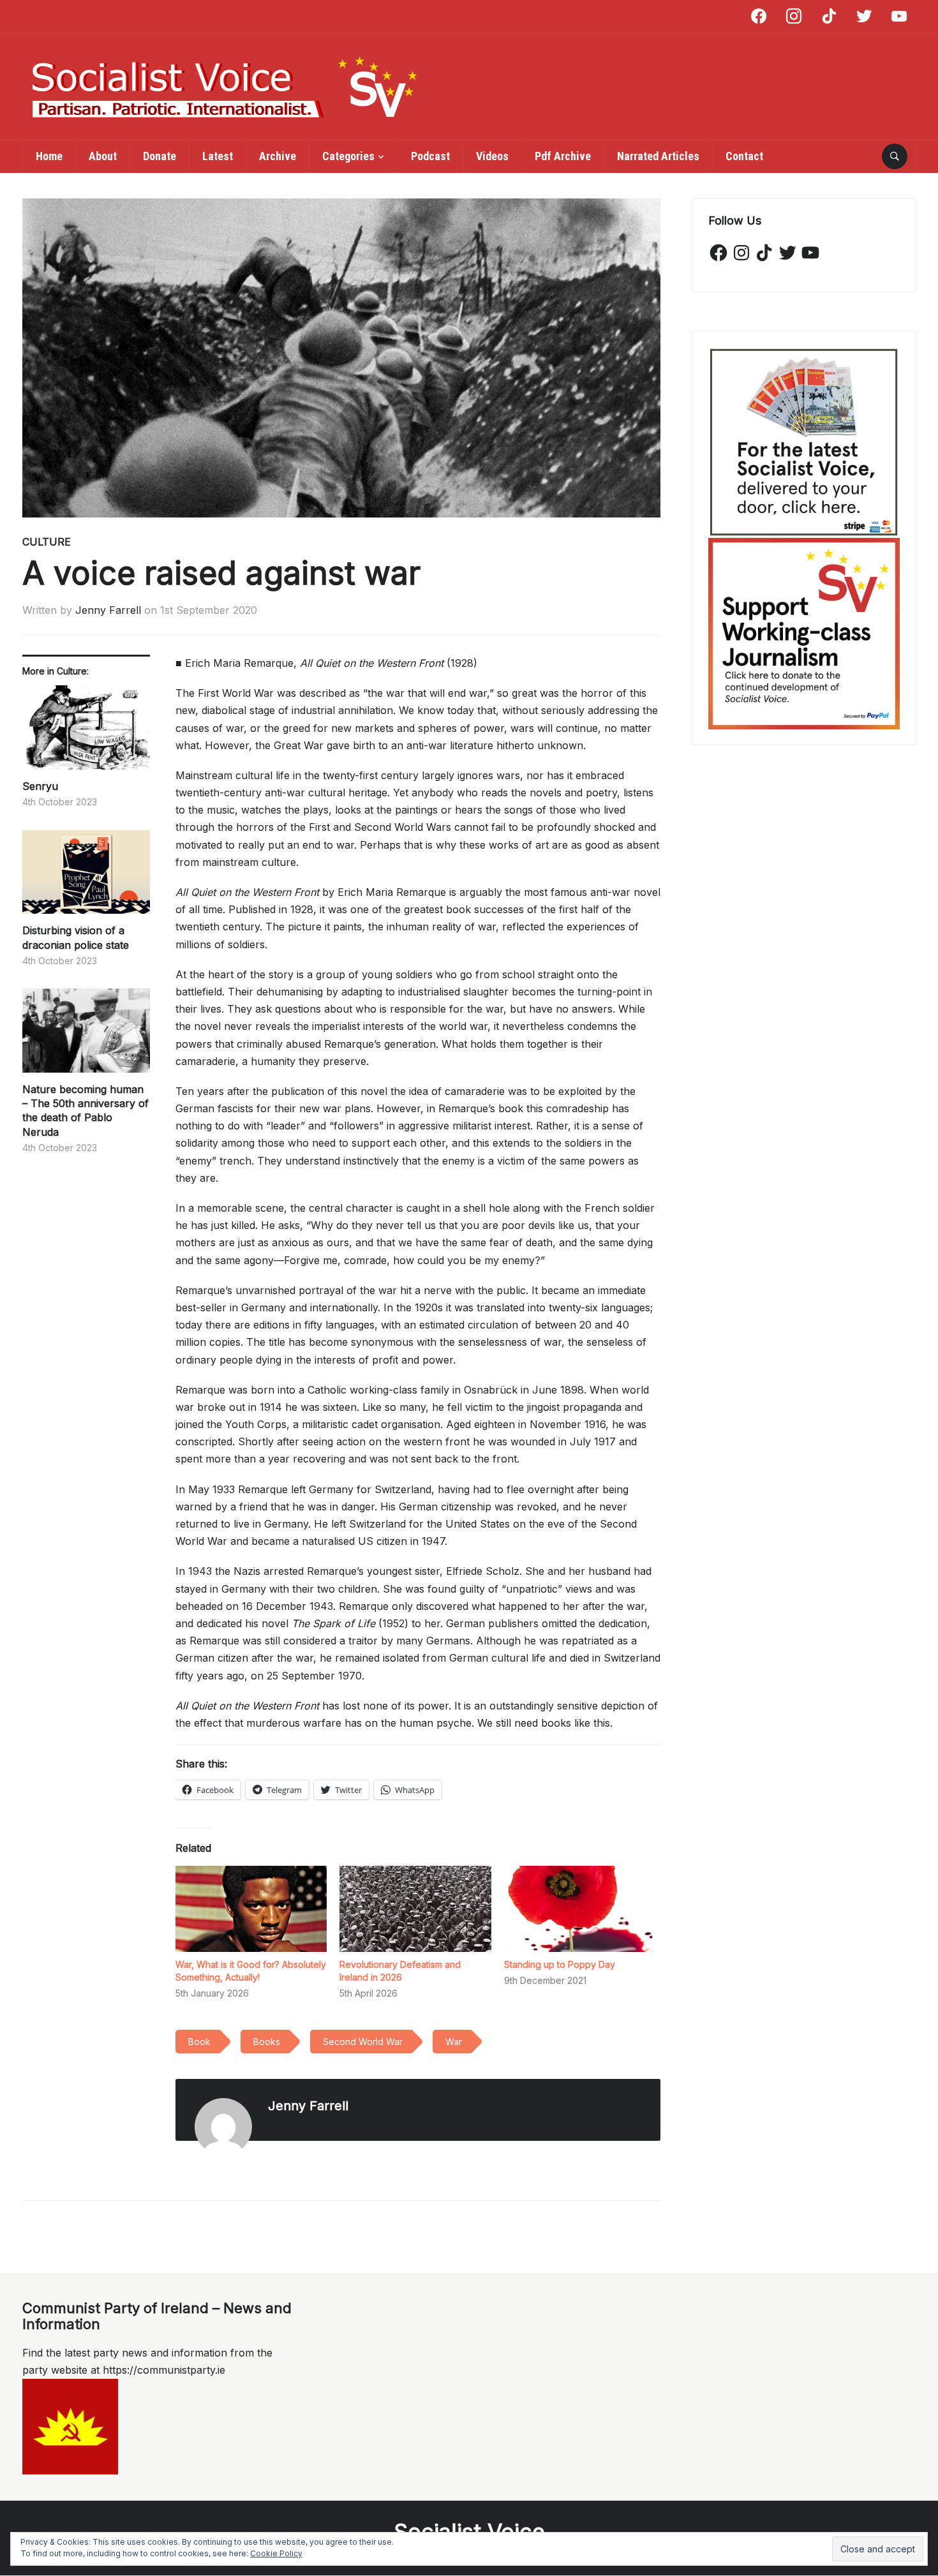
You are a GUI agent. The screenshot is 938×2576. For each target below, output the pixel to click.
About (103, 156)
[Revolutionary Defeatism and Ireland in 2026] (415, 1909)
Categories (348, 156)
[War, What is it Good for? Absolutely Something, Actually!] (251, 1909)
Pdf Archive (563, 156)
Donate (160, 156)
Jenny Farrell (108, 610)
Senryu (40, 786)
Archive (278, 156)
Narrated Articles (658, 156)
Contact (744, 156)
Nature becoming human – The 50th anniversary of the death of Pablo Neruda (86, 1111)
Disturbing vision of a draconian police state (76, 937)
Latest (218, 156)
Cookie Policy (276, 2553)
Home (49, 156)
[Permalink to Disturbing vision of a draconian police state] (86, 877)
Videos (492, 156)
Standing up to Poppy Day (560, 1964)
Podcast (430, 156)
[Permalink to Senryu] (86, 732)
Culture (47, 542)
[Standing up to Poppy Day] (580, 1909)
